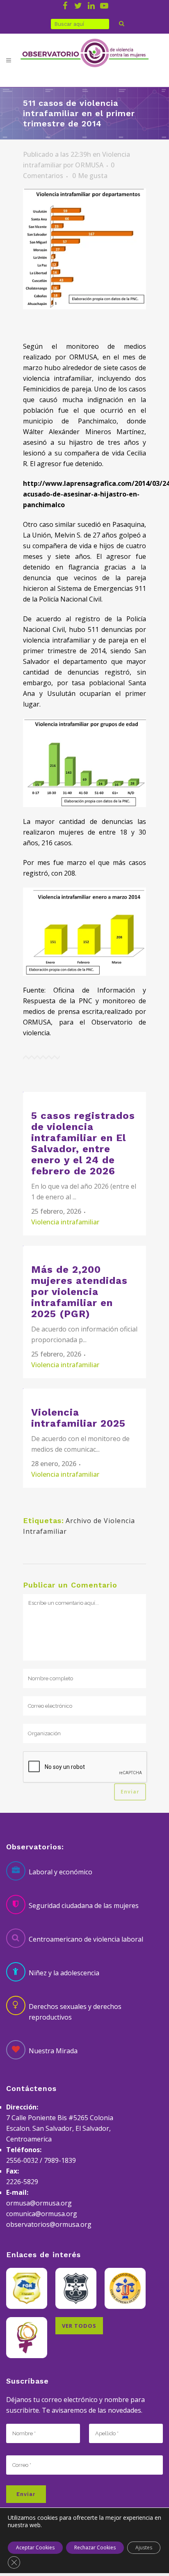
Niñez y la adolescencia (64, 1973)
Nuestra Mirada (53, 2051)
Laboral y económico (61, 1872)
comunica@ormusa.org (42, 2214)
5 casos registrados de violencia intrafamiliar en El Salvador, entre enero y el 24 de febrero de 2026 (83, 1143)
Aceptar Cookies (35, 2547)
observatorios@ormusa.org (49, 2224)
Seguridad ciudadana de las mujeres (84, 1906)
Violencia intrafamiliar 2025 (78, 1418)
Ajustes (144, 2547)
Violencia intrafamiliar (65, 1222)
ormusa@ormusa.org (39, 2203)
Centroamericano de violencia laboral (86, 1939)
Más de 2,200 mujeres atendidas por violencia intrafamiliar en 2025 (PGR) (79, 1292)
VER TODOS (79, 2326)
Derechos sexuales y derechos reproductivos (75, 2012)
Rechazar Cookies (95, 2547)
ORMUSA (89, 165)
